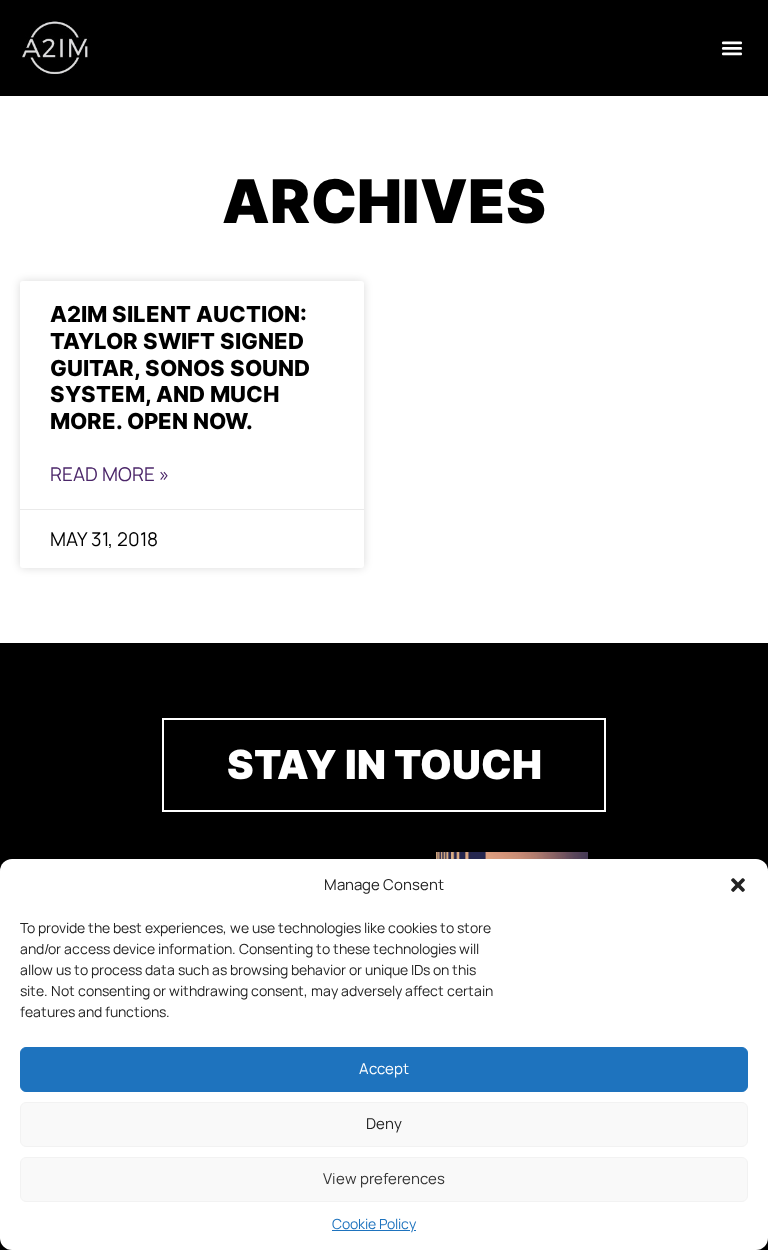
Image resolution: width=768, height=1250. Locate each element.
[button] (738, 885)
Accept (384, 1068)
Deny (384, 1123)
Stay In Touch (384, 764)
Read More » (109, 474)
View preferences (384, 1178)
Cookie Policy (374, 1223)
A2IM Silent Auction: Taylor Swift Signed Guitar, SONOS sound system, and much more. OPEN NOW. (180, 367)
